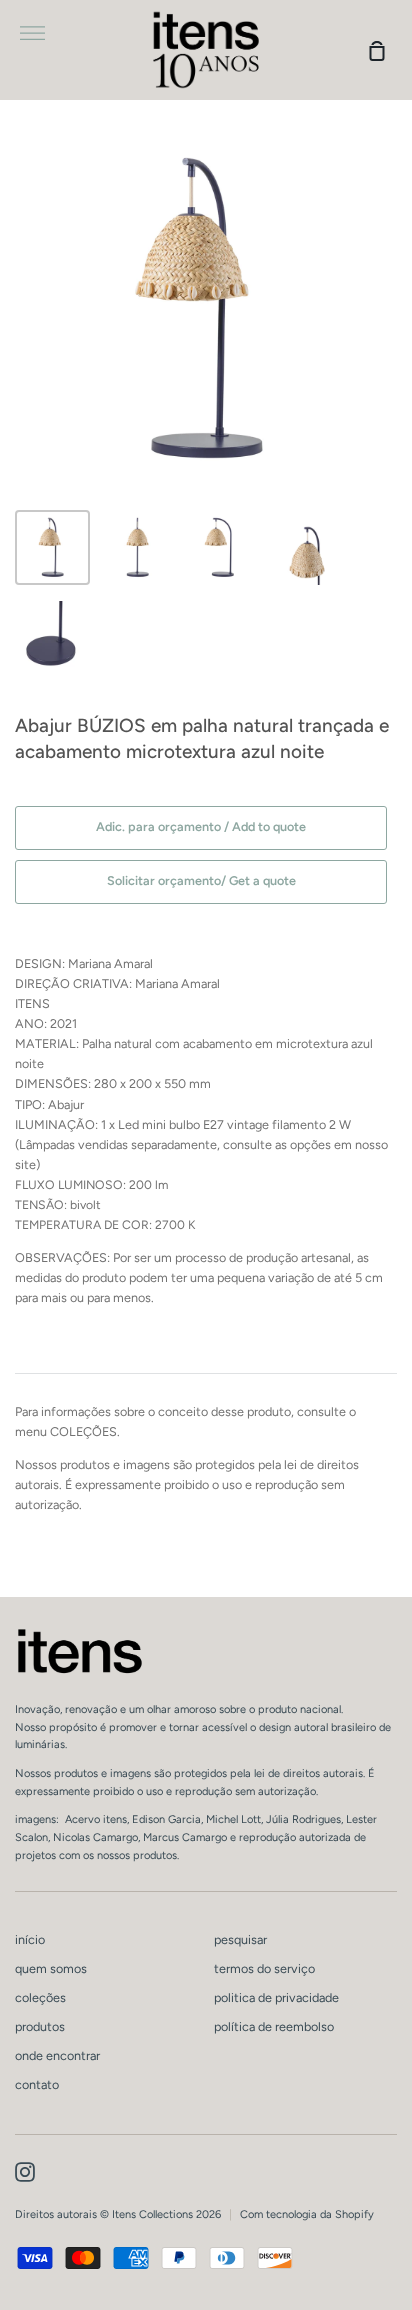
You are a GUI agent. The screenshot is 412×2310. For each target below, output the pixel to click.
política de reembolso (274, 2026)
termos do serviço (264, 1968)
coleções (40, 1997)
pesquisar (240, 1939)
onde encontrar (57, 2055)
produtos (40, 2026)
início (30, 1939)
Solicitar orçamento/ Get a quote (201, 880)
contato (37, 2084)
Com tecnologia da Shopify (307, 2214)
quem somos (51, 1968)
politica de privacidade (276, 1997)
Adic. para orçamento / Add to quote (201, 826)
